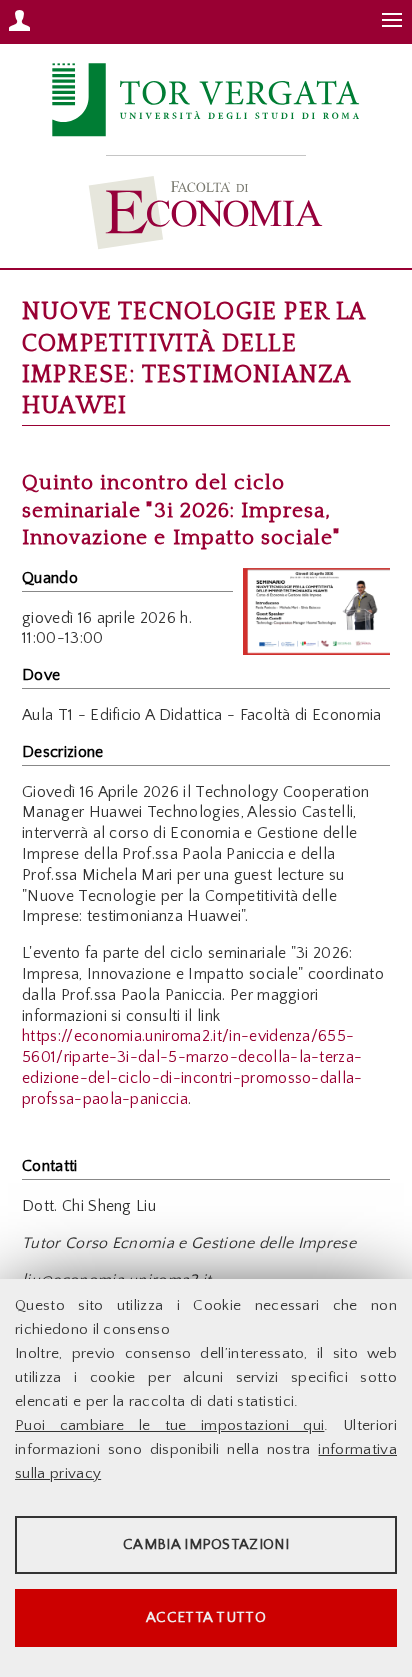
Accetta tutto (206, 1617)
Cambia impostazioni (206, 1544)
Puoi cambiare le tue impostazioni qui (169, 1425)
